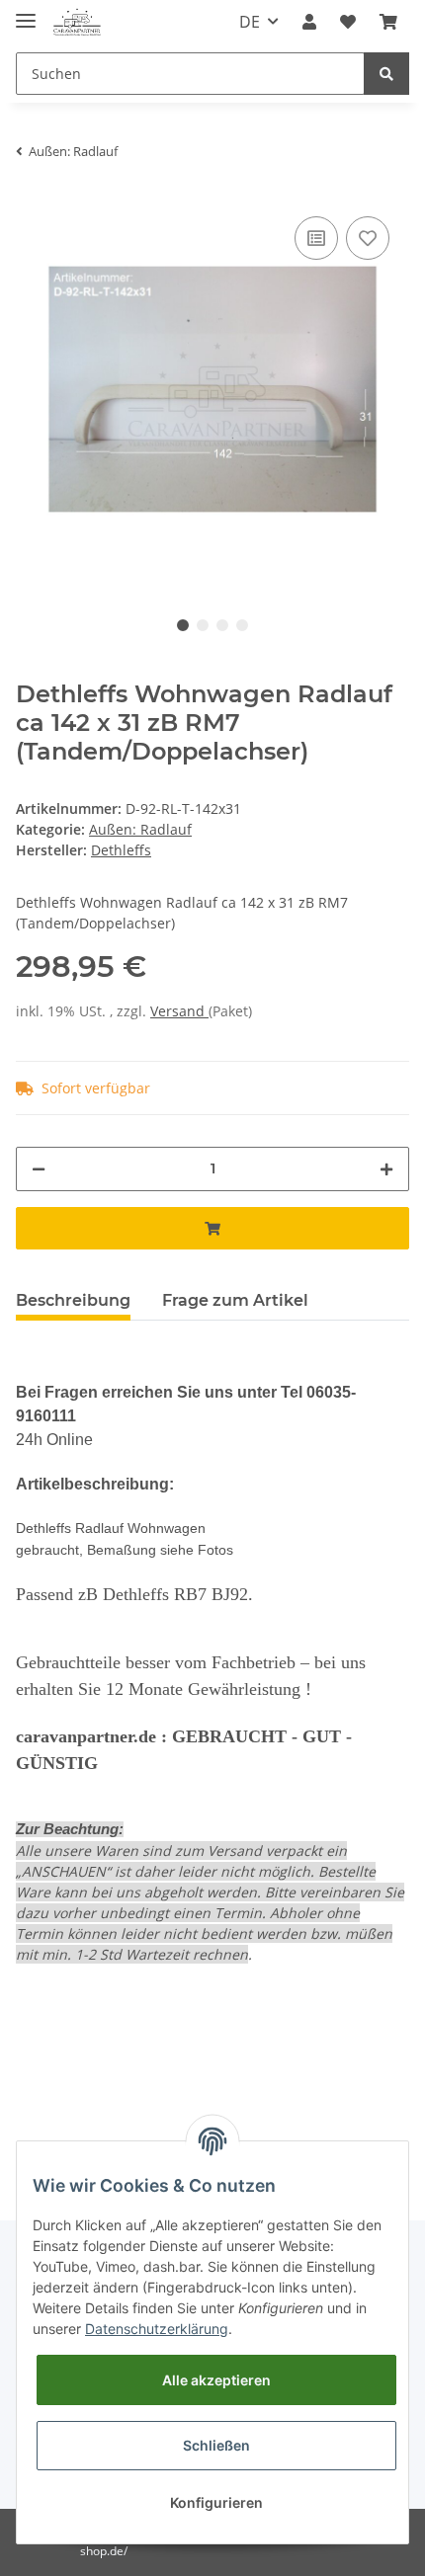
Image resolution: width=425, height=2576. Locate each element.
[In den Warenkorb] (212, 1228)
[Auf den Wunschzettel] (368, 238)
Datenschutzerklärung (157, 2329)
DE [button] (250, 22)
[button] (309, 22)
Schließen (216, 2445)
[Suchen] (386, 74)
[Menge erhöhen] (386, 1169)
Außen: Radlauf (140, 829)
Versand (179, 1011)
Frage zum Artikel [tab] (235, 1300)
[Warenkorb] (388, 22)
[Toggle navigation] (26, 12)
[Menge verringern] (39, 1169)
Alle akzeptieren (216, 2380)
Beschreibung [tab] (73, 1300)
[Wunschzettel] (348, 22)
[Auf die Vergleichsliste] (316, 238)
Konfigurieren (216, 2502)
